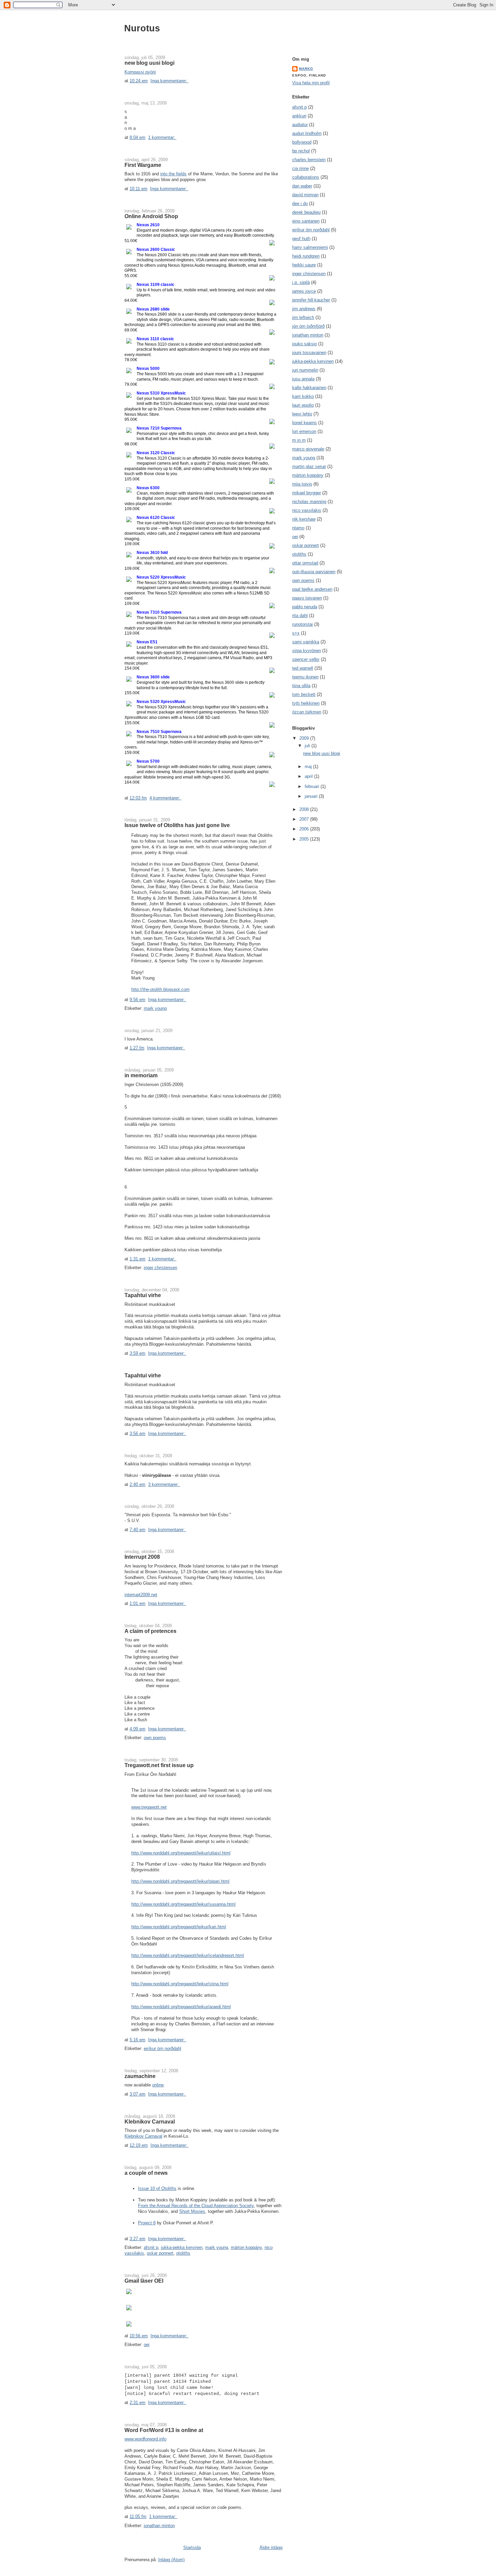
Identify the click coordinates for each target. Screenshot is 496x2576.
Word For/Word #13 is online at (164, 2430)
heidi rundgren (306, 256)
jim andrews (304, 309)
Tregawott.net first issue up (159, 1765)
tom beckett (304, 694)
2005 (305, 839)
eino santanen (306, 221)
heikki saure (304, 265)
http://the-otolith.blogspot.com (160, 989)
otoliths (183, 2253)
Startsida (192, 2548)
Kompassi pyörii (140, 72)
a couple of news (146, 2173)
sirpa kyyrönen (307, 651)
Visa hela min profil (311, 83)
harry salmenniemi (310, 247)
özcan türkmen (307, 712)
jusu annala (303, 379)
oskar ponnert (160, 2253)
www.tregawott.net (149, 1807)
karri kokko (303, 396)
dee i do (300, 203)
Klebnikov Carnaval (150, 2121)
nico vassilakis (307, 510)
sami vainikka (306, 642)
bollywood (302, 142)
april (309, 776)
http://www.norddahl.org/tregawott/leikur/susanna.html (183, 1904)
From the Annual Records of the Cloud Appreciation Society (196, 2206)
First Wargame (143, 165)
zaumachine (140, 2076)
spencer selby (306, 659)
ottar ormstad (305, 563)
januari (312, 796)
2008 (305, 809)
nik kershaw (304, 519)
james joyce (304, 291)
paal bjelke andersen (312, 589)
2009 (305, 738)
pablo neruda (305, 607)
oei (147, 2345)
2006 (305, 829)
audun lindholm (307, 133)
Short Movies (192, 2211)
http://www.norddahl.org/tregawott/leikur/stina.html (180, 1984)
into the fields (173, 174)
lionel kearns (305, 423)
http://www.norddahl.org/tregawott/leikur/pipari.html (180, 1881)
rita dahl (300, 616)
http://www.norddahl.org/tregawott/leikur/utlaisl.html (181, 1853)
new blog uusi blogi (149, 63)
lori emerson (304, 431)
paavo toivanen (307, 598)
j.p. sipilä (301, 282)
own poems (155, 1738)
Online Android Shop (151, 216)
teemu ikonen (305, 677)
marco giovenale (308, 449)
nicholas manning (309, 502)
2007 (305, 819)
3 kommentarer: (164, 1484)
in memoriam (141, 1075)
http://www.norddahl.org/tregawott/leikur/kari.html (179, 1927)
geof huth (301, 239)
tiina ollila (301, 686)
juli (308, 746)
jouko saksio (305, 344)
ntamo (298, 528)
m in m (299, 440)
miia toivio (302, 484)
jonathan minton (159, 2526)
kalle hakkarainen (309, 388)
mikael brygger (307, 493)
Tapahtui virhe (143, 1295)
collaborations (306, 177)
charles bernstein (309, 160)
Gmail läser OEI (144, 2281)
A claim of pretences (150, 1631)
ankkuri (299, 116)
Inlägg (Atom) (171, 2560)
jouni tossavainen (309, 353)
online (158, 2085)
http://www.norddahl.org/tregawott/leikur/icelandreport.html (188, 1955)
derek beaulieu (306, 212)
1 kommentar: (162, 137)
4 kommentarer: (166, 798)
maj (309, 767)
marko (306, 69)
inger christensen (160, 1268)
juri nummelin (305, 370)
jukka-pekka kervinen (182, 2247)
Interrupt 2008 (142, 1557)
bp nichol (301, 151)
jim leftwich (303, 317)
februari (313, 786)
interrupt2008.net (141, 1595)
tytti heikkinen (306, 703)
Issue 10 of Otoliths (157, 2188)
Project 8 (147, 2223)
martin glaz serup (309, 466)
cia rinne (300, 168)
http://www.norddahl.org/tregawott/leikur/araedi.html (181, 2007)
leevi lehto (302, 414)
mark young (155, 1008)
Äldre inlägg (271, 2548)
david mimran (305, 195)
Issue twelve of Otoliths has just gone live (177, 825)
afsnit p (151, 2247)
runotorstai (302, 624)
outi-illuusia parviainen (314, 572)
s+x (296, 633)
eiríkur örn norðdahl (162, 2048)
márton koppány (246, 2247)
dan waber (302, 186)
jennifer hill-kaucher (311, 300)
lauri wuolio (303, 405)
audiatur (300, 125)
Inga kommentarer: (170, 81)
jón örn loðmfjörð (308, 326)
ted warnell (303, 668)
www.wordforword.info (145, 2439)
